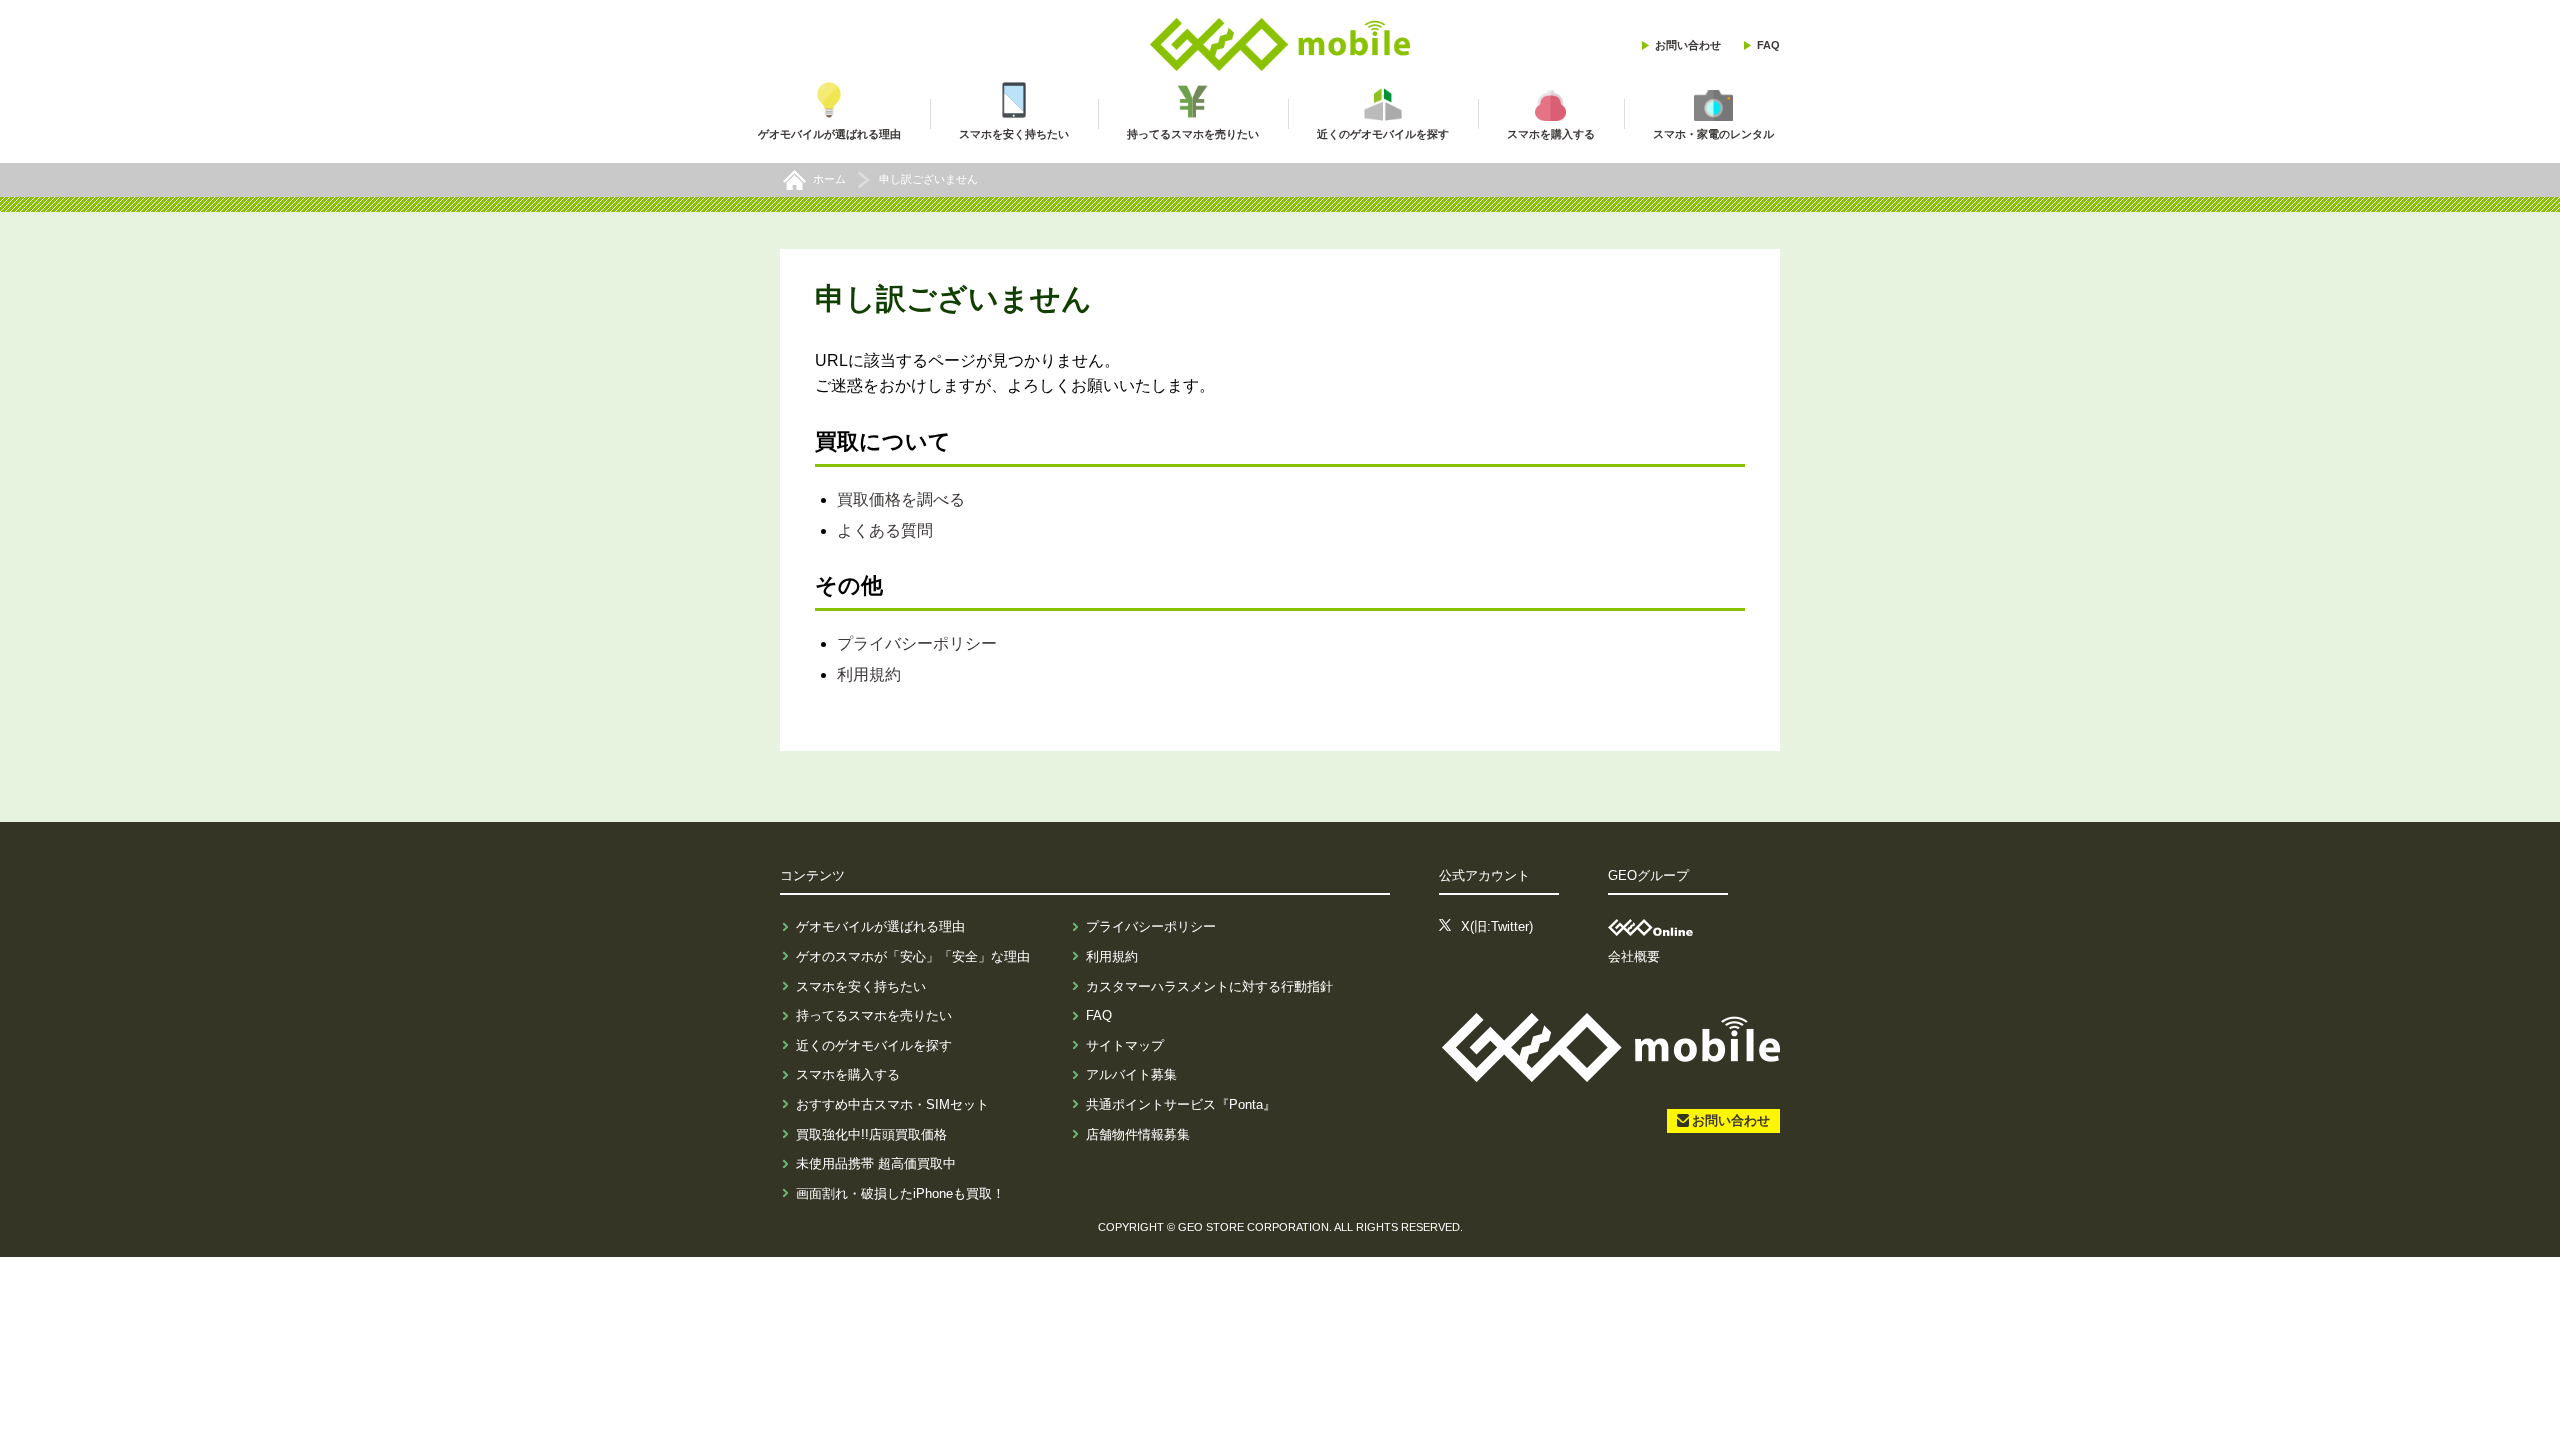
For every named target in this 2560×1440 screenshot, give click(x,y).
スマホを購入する (848, 1074)
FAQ (1768, 45)
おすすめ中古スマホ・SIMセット (892, 1104)
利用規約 (869, 674)
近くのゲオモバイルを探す (874, 1045)
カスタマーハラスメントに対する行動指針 (1209, 986)
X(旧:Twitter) (1497, 926)
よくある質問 (885, 530)
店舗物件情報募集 (1138, 1134)
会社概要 (1634, 956)
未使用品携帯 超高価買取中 (876, 1163)
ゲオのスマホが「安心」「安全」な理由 (913, 956)
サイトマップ (1125, 1045)
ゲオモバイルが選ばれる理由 (880, 926)
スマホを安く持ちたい (861, 986)
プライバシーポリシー (917, 643)
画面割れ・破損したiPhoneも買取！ (900, 1193)
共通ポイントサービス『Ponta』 (1181, 1104)
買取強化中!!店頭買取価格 (871, 1134)
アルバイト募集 (1131, 1074)
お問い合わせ (1688, 45)
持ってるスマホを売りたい (874, 1015)
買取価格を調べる (901, 499)
